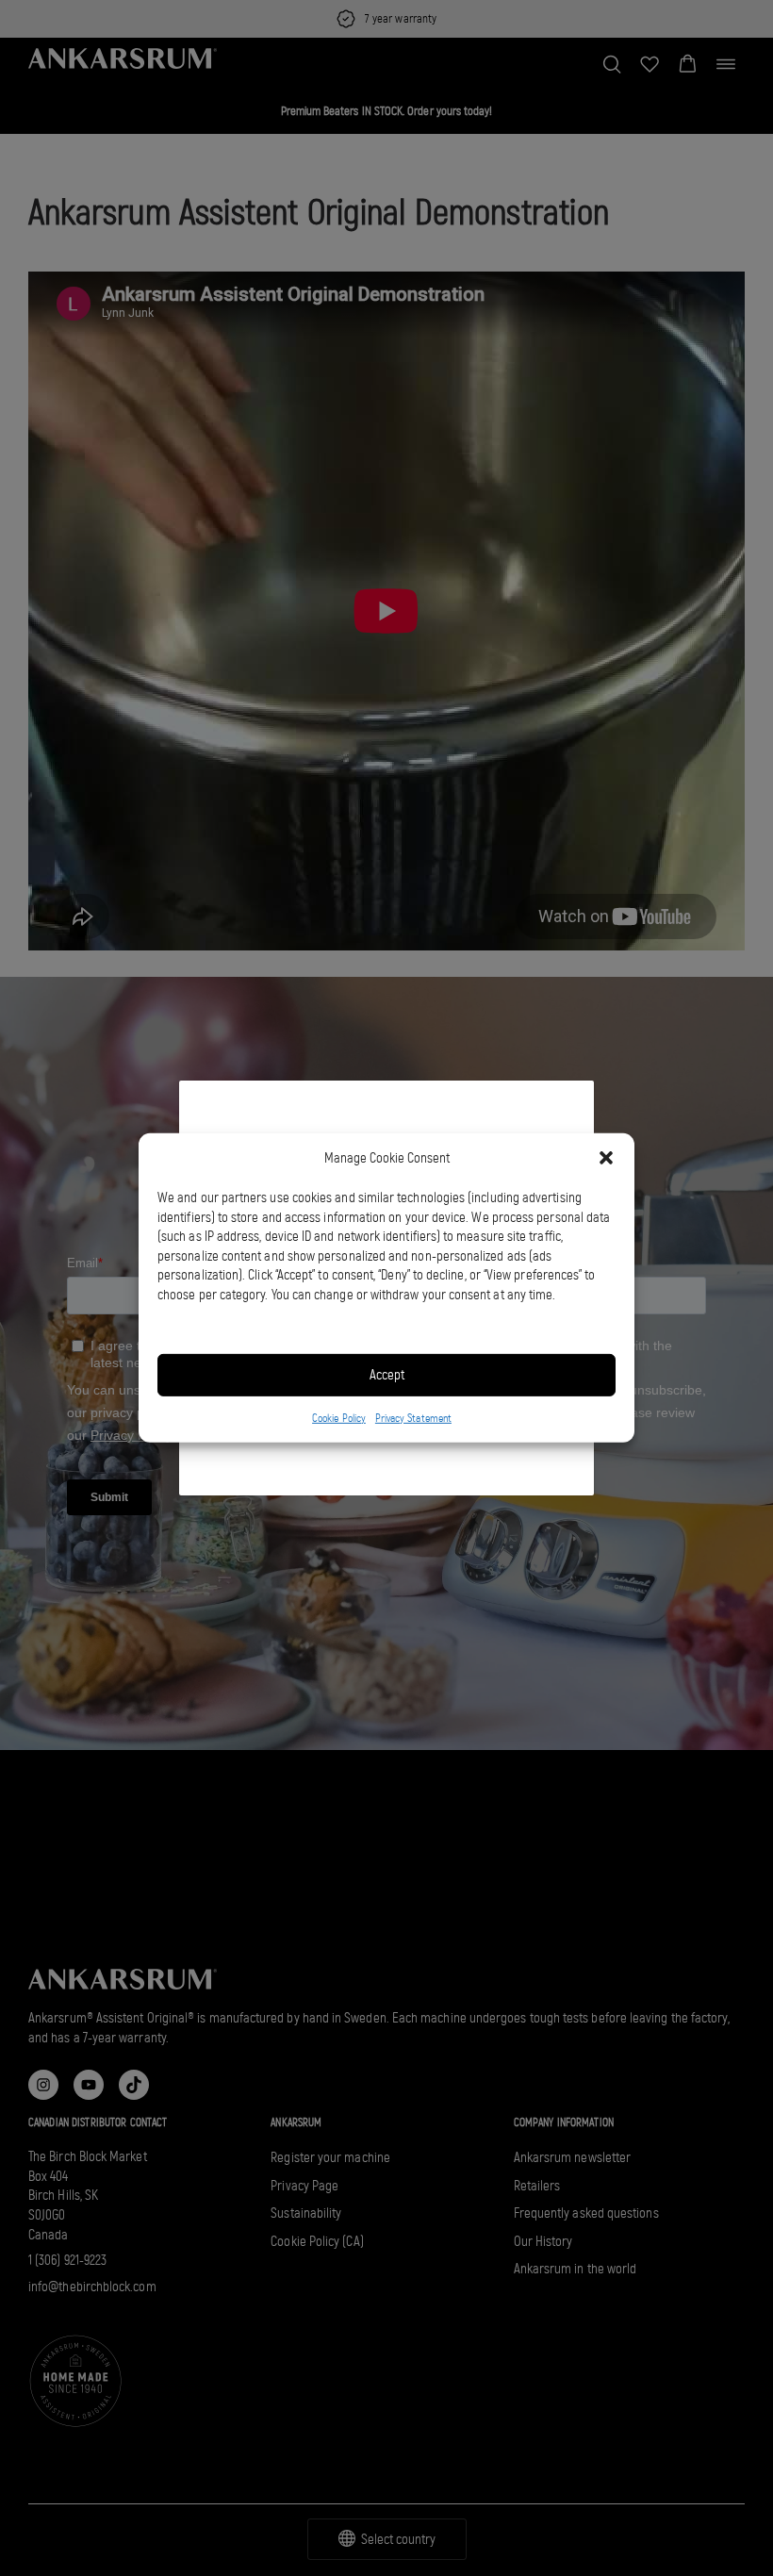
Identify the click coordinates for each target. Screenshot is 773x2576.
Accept (387, 1375)
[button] (606, 1158)
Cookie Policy (339, 1418)
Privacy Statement (413, 1418)
